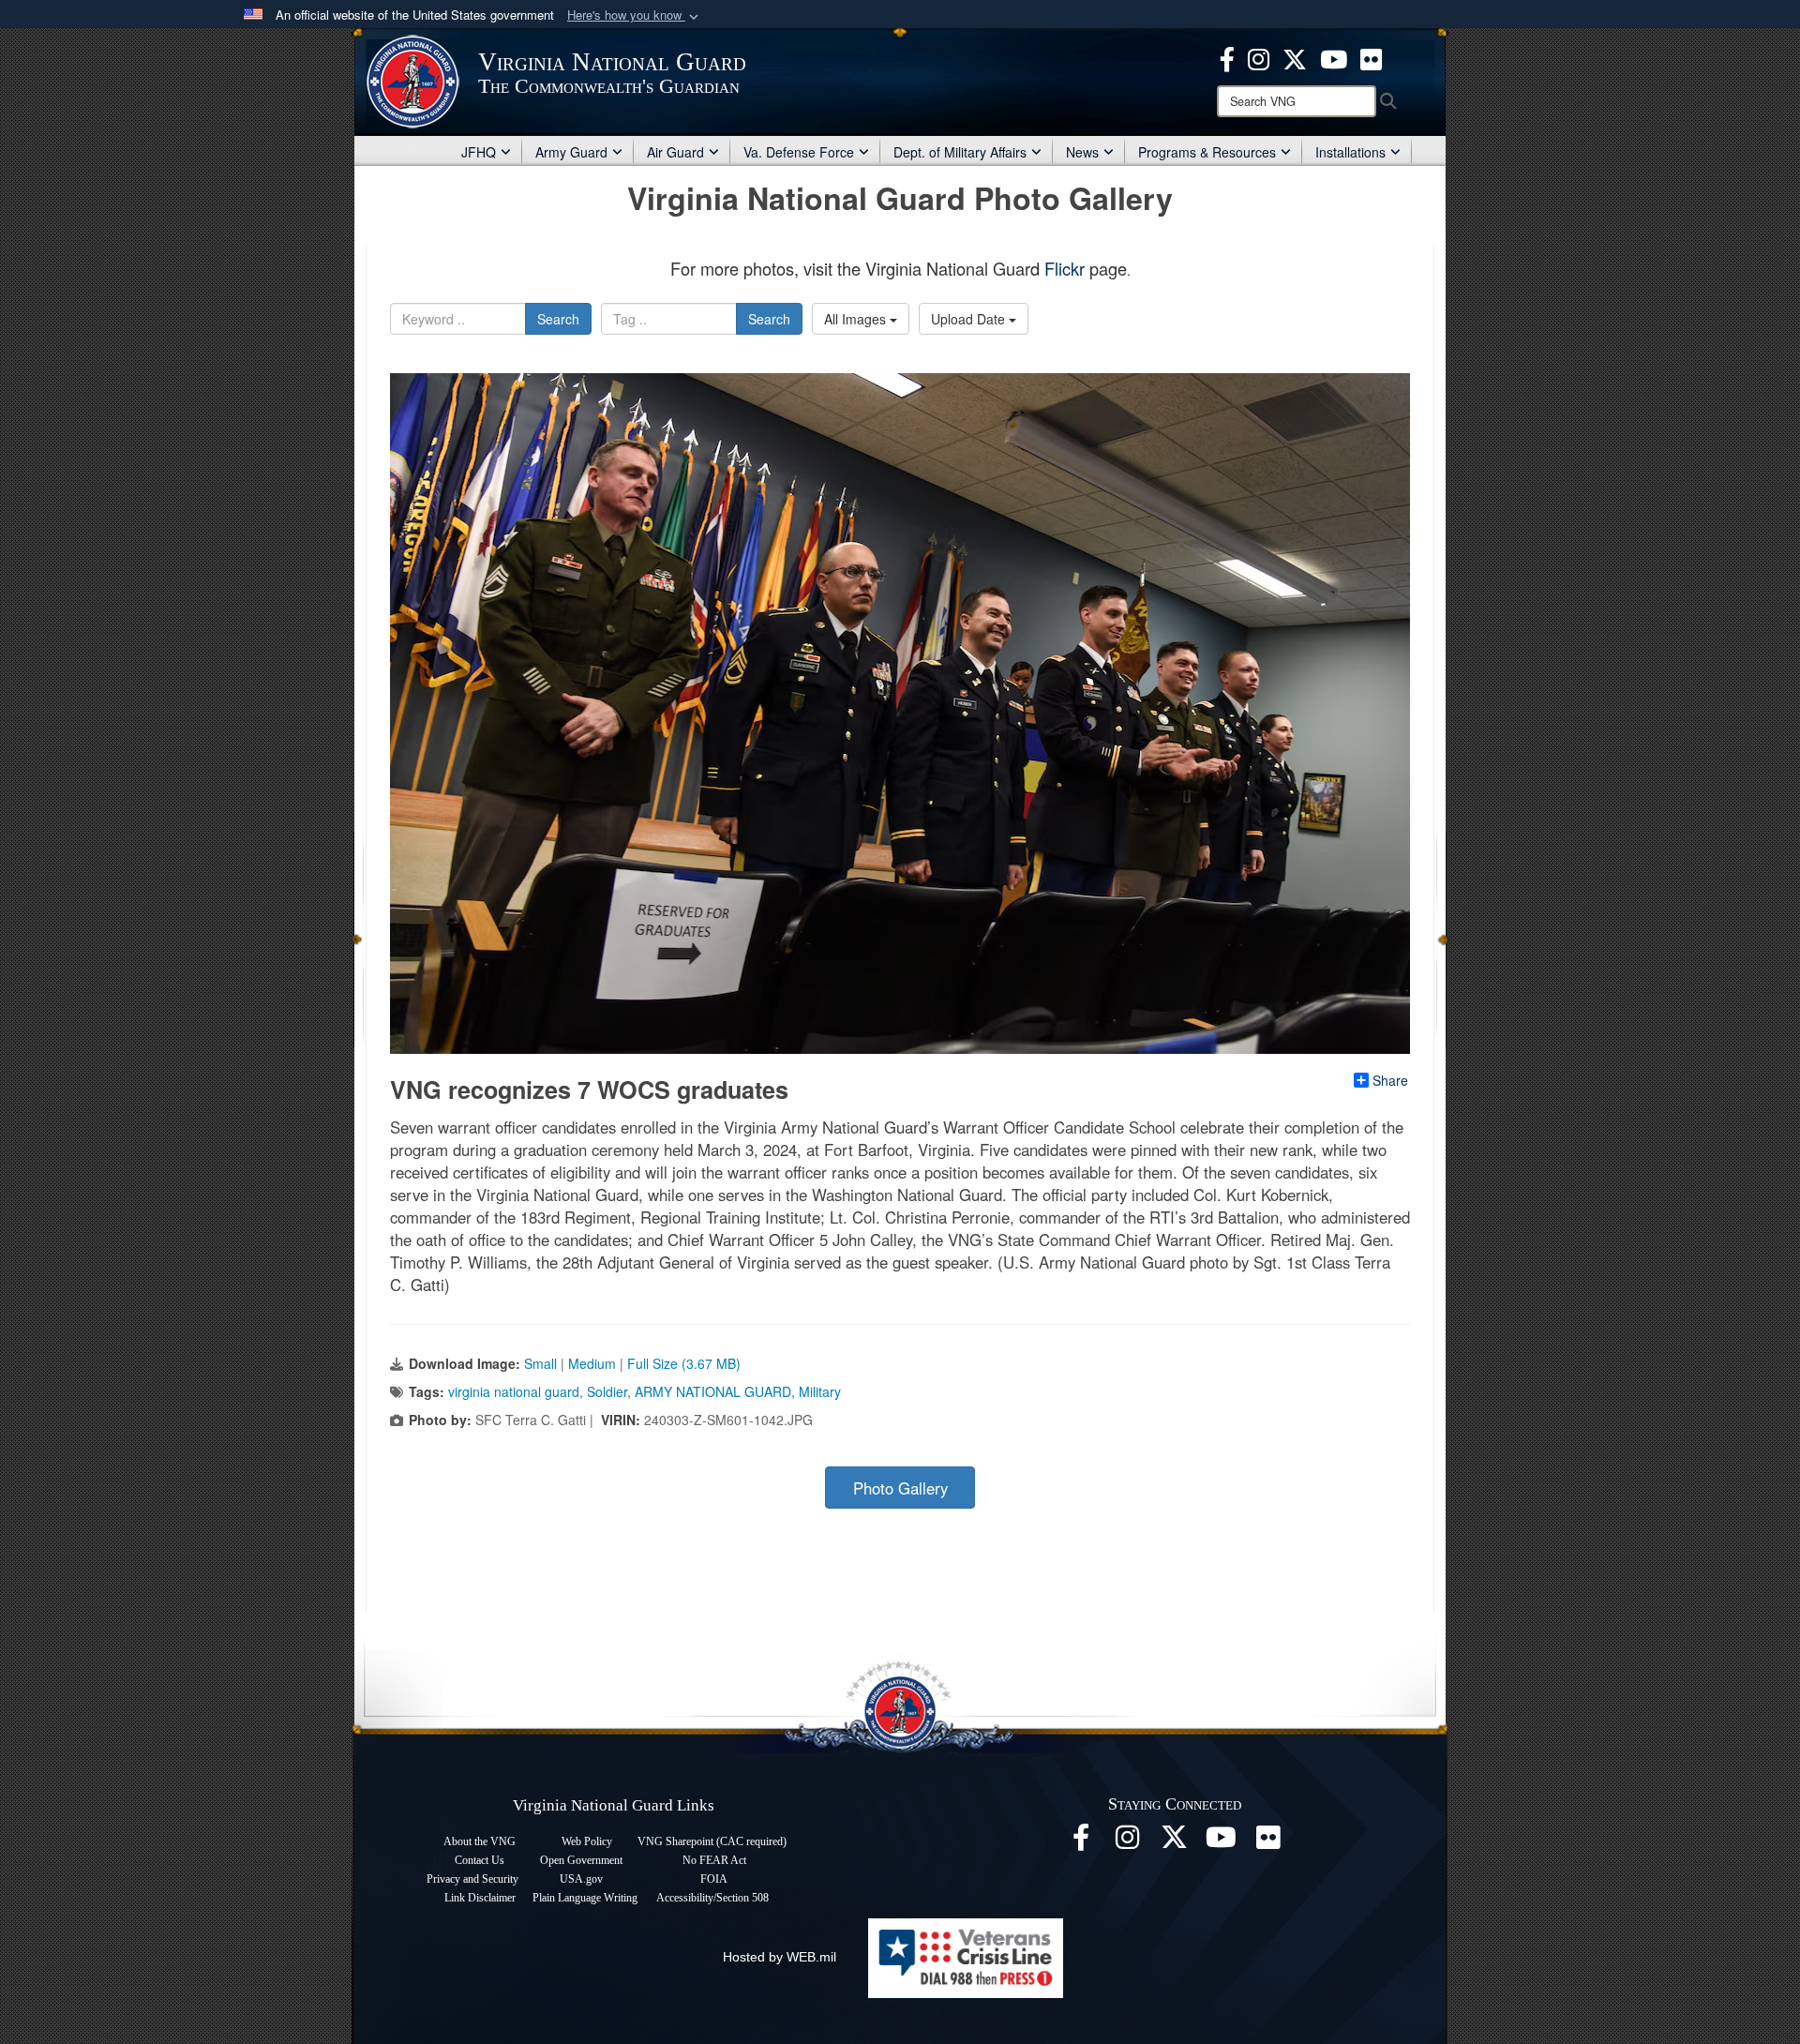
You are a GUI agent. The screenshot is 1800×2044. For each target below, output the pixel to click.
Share (1390, 1080)
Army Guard (571, 152)
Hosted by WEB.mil (780, 1957)
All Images (857, 319)
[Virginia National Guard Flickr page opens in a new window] (1371, 57)
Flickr (1065, 268)
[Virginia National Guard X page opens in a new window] (1295, 57)
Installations (1350, 152)
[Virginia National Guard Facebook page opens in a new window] (1227, 57)
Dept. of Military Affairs (960, 152)
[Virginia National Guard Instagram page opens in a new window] (1259, 57)
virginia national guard (514, 1391)
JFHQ (479, 152)
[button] (635, 15)
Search (558, 319)
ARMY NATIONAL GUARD (713, 1391)
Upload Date (970, 319)
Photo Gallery (900, 1488)
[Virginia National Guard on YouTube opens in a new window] (1334, 57)
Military (820, 1391)
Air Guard (675, 152)
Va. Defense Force (799, 152)
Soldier (607, 1391)
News (1082, 152)
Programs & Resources (1207, 152)
